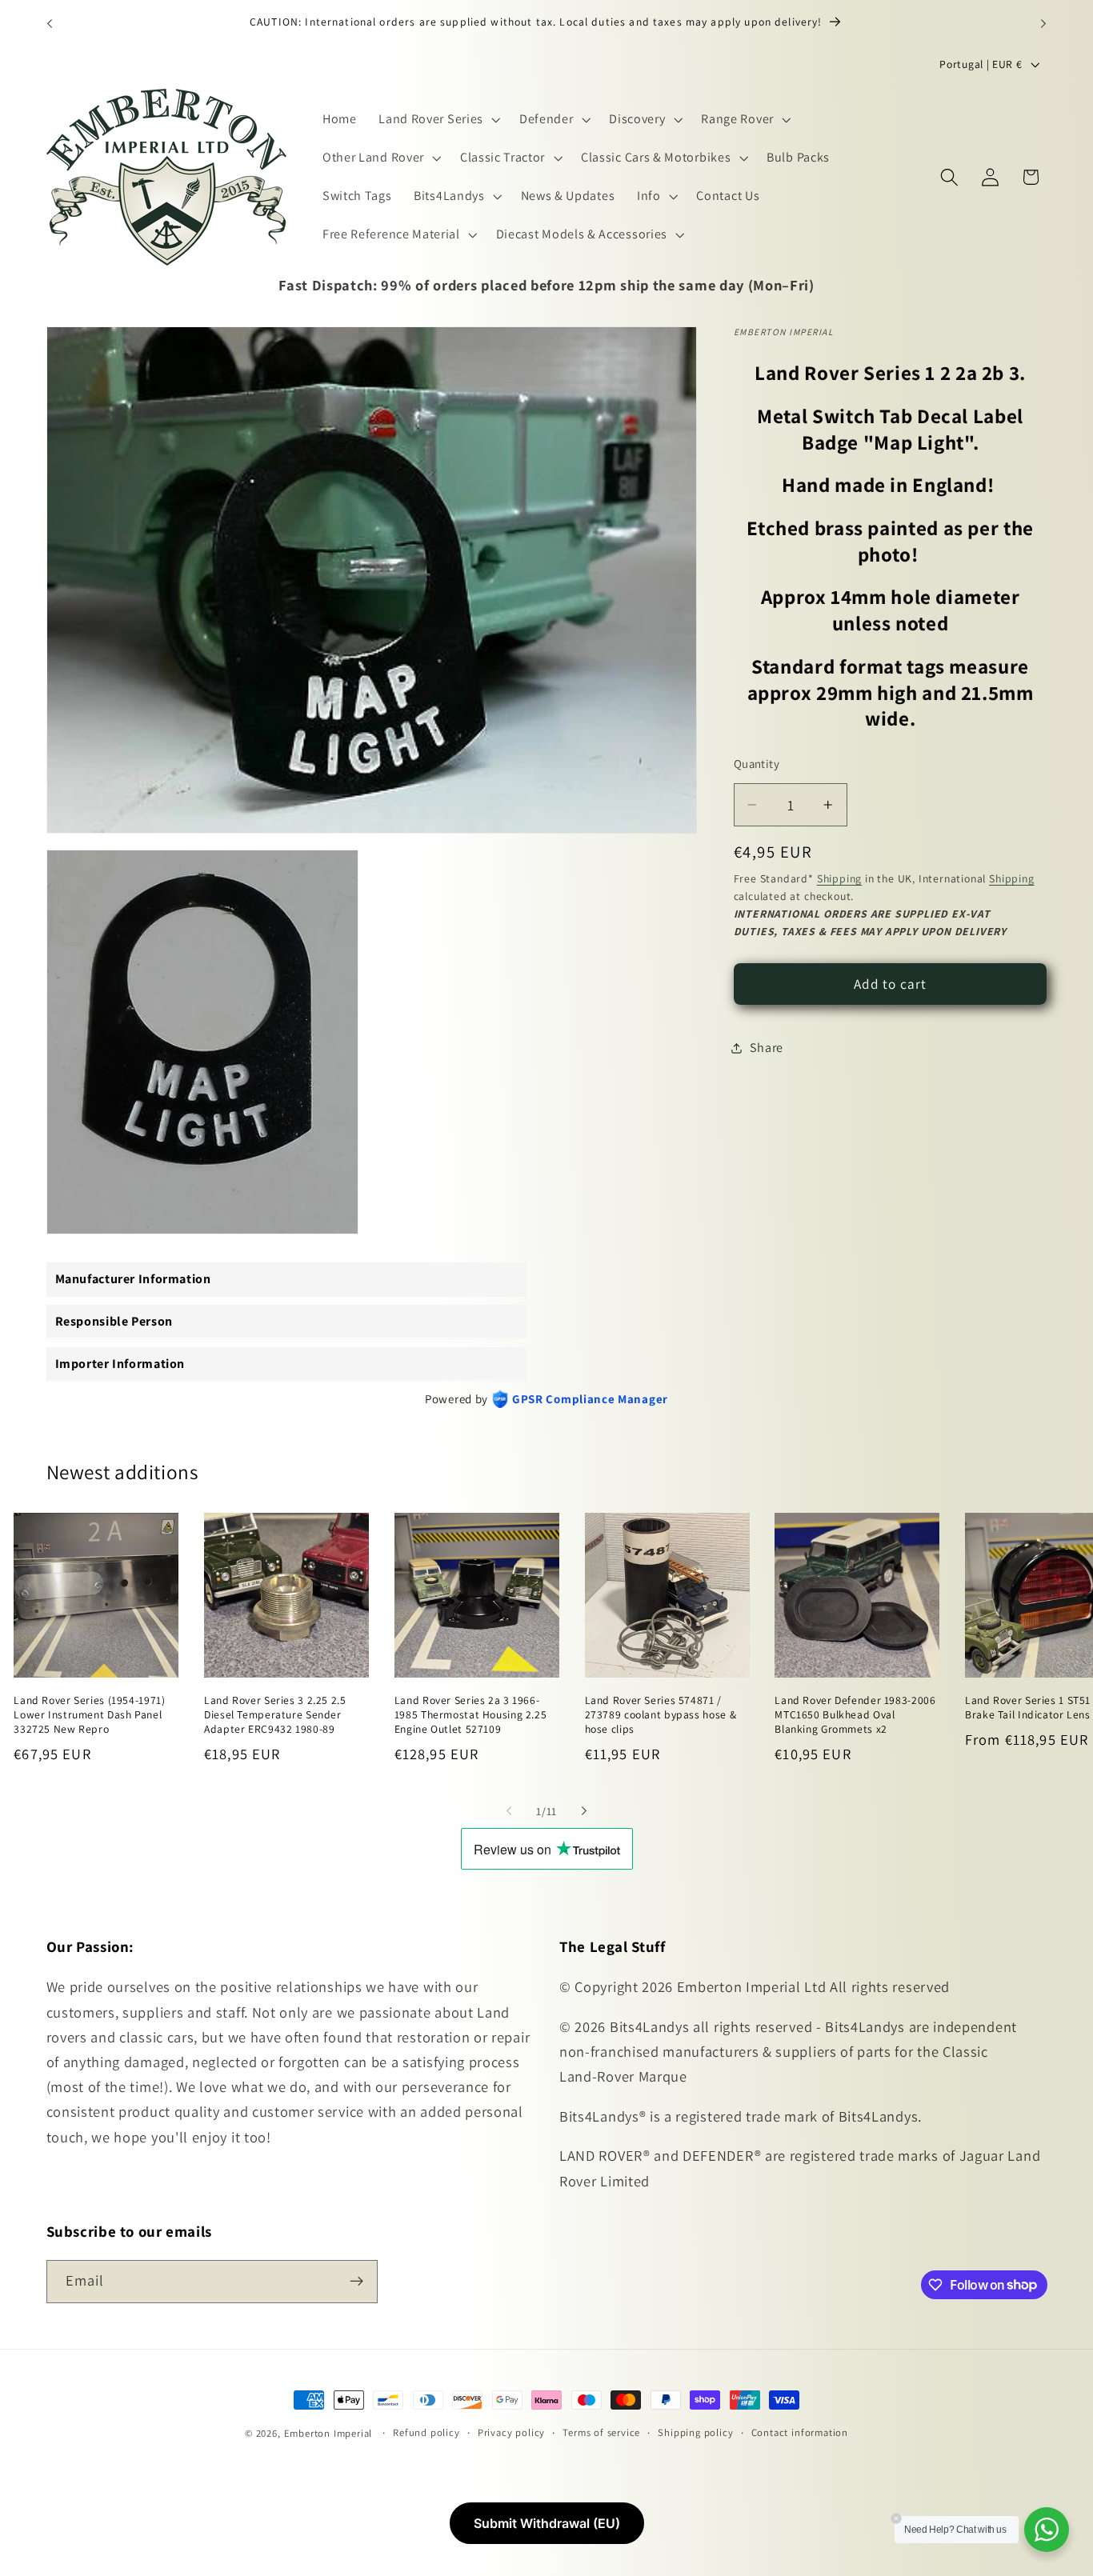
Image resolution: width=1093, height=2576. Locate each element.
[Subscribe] (356, 2281)
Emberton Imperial (328, 2433)
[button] (438, 120)
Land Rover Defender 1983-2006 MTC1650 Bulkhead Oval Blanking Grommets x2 (855, 1715)
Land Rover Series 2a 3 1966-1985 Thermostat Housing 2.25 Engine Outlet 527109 (471, 1715)
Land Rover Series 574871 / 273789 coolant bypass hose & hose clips (661, 1715)
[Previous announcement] (50, 23)
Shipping (839, 878)
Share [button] (767, 1048)
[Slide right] (584, 1810)
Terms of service (601, 2432)
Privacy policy (511, 2432)
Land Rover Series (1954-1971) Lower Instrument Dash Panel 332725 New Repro (89, 1715)
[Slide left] (509, 1810)
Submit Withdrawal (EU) (547, 2523)
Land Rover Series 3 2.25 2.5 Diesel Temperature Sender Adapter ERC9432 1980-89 (275, 1715)
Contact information (800, 2432)
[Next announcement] (1043, 23)
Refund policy (426, 2432)
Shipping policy (695, 2432)
